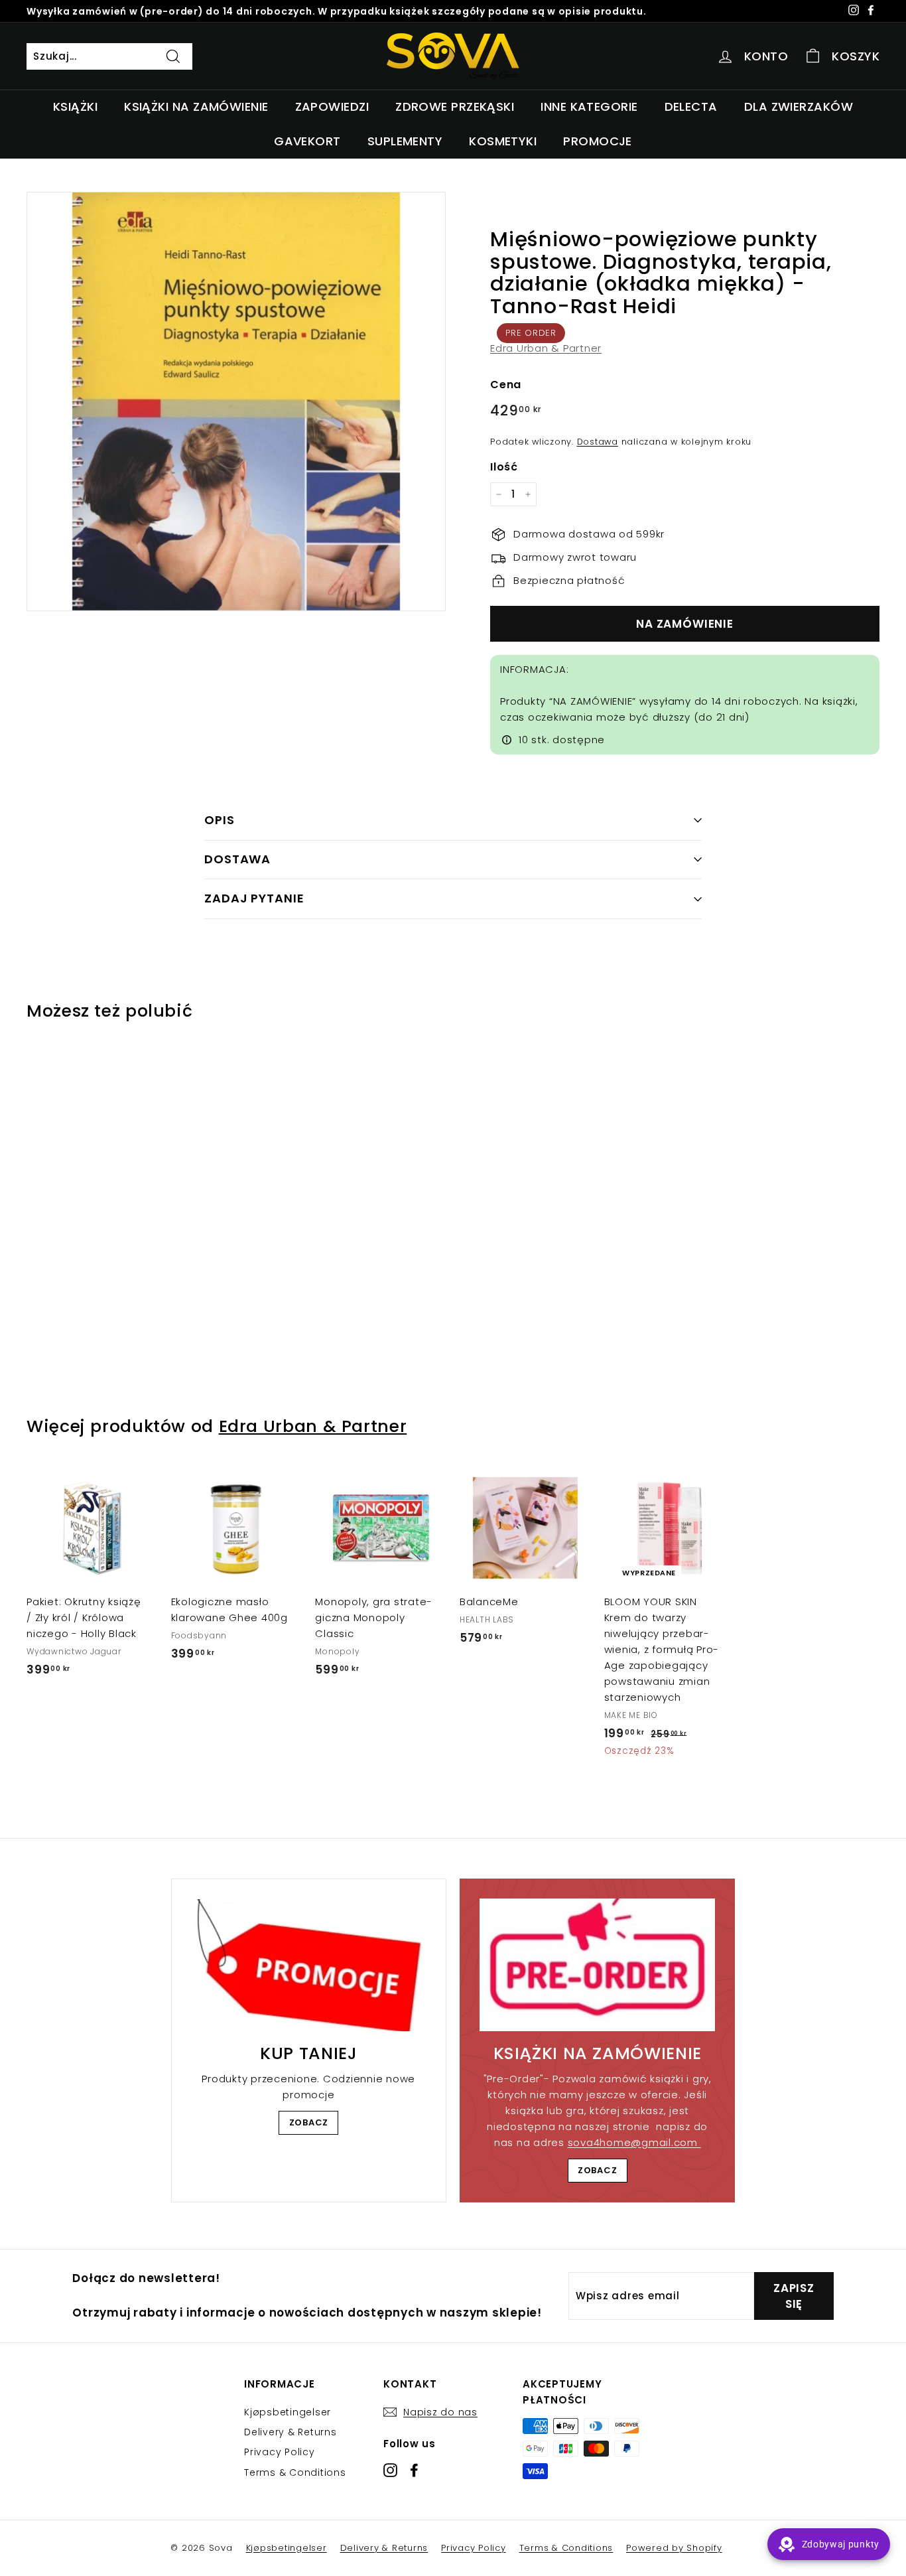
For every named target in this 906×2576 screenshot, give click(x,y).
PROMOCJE (598, 141)
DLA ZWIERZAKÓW (799, 107)
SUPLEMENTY (405, 141)
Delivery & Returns (291, 2432)
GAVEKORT (307, 141)
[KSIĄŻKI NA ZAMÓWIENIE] (597, 1965)
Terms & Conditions (295, 2472)
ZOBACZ (309, 2122)
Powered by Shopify (674, 2548)
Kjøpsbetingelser (288, 2412)
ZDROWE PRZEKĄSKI (455, 107)
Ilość (504, 467)
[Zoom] (236, 401)
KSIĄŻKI (75, 107)
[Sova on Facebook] (414, 2469)
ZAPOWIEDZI (332, 107)
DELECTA (691, 107)
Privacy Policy (280, 2452)
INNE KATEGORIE (589, 107)
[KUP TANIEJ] (309, 1965)
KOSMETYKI (503, 141)
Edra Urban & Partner (546, 348)
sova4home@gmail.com (634, 2142)
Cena (506, 385)
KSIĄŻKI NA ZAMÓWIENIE (196, 107)
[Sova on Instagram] (390, 2469)
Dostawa (598, 442)
